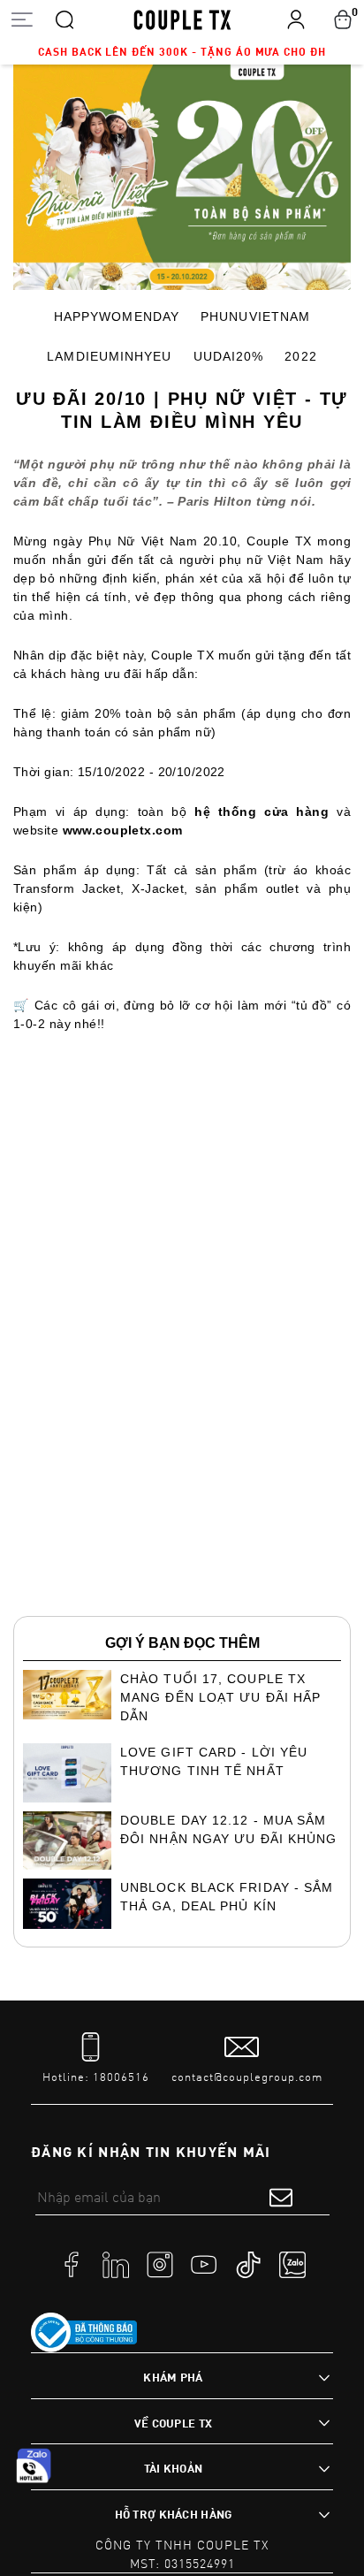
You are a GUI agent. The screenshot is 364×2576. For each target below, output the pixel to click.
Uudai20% (229, 356)
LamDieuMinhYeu (109, 356)
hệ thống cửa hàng (262, 812)
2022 (300, 356)
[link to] (84, 2333)
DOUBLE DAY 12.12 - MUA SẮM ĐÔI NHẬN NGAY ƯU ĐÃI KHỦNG (228, 1829)
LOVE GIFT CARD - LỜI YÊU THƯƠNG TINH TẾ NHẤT (214, 1761)
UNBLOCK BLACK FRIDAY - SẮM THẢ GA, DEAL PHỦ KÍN (227, 1897)
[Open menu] (22, 19)
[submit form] (281, 2197)
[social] (72, 2264)
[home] (182, 19)
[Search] (64, 19)
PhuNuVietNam (255, 316)
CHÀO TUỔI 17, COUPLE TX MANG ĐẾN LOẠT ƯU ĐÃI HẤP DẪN (220, 1697)
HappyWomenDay (117, 316)
